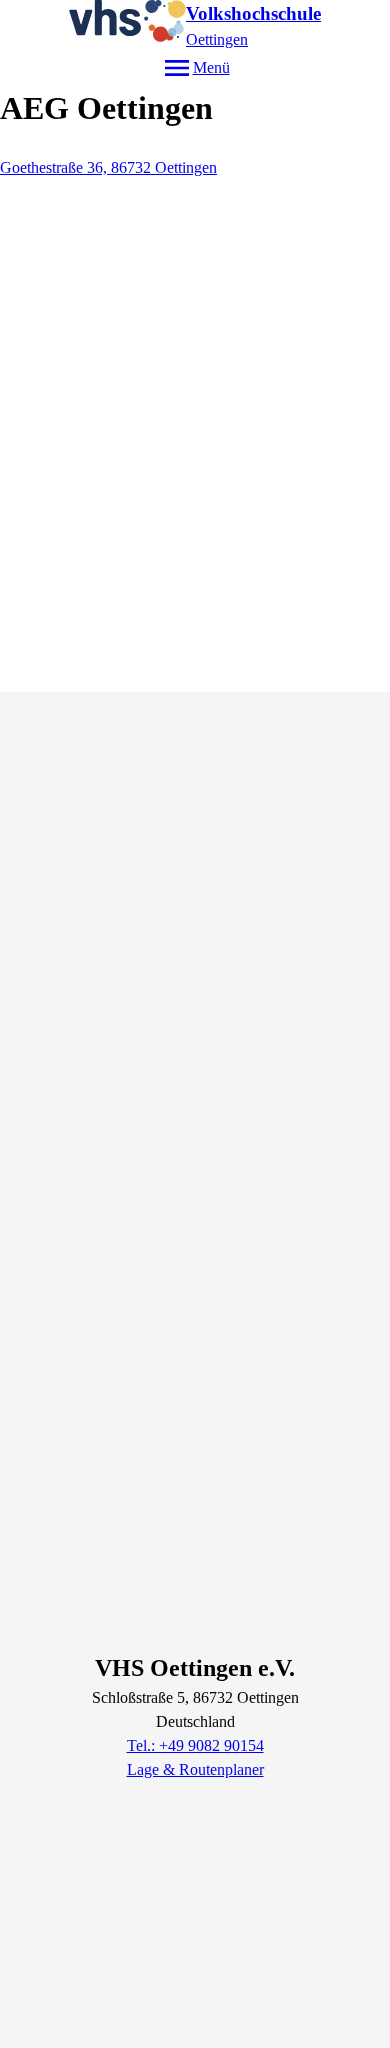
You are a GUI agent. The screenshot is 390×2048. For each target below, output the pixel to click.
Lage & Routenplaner (195, 1769)
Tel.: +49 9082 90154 (195, 1745)
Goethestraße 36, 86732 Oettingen (108, 167)
